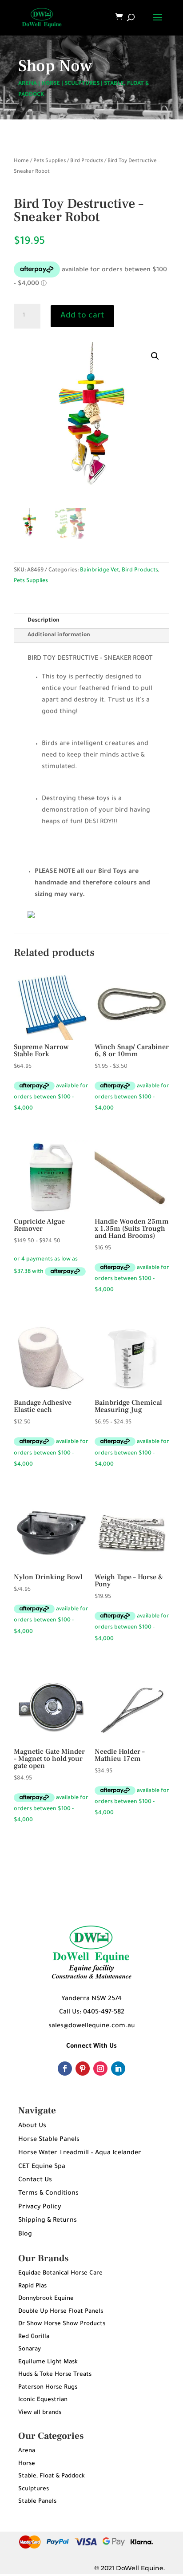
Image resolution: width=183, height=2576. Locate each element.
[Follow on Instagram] (100, 2069)
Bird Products (87, 161)
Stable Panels (37, 2502)
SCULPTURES (82, 84)
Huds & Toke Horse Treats (55, 2375)
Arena (27, 2451)
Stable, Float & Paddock (52, 2476)
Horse (27, 2464)
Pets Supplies (50, 161)
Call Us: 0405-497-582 (92, 2013)
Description (44, 621)
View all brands (40, 2413)
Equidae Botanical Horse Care (60, 2273)
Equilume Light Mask (48, 2362)
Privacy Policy (40, 2207)
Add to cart (82, 316)
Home (21, 161)
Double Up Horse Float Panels (61, 2312)
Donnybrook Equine (46, 2299)
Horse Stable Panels (49, 2140)
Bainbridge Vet (99, 571)
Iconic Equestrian (43, 2400)
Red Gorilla (34, 2337)
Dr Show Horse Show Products (62, 2324)
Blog (25, 2235)
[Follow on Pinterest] (83, 2069)
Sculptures (34, 2489)
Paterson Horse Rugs (48, 2388)
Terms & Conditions (48, 2194)
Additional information (59, 635)
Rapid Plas (32, 2286)
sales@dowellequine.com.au (92, 2026)
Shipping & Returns (48, 2221)
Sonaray (30, 2349)
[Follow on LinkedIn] (118, 2069)
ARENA (28, 84)
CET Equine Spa (42, 2167)
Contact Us (35, 2180)
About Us (32, 2126)
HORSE (51, 84)
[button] (155, 356)
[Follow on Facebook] (65, 2069)
